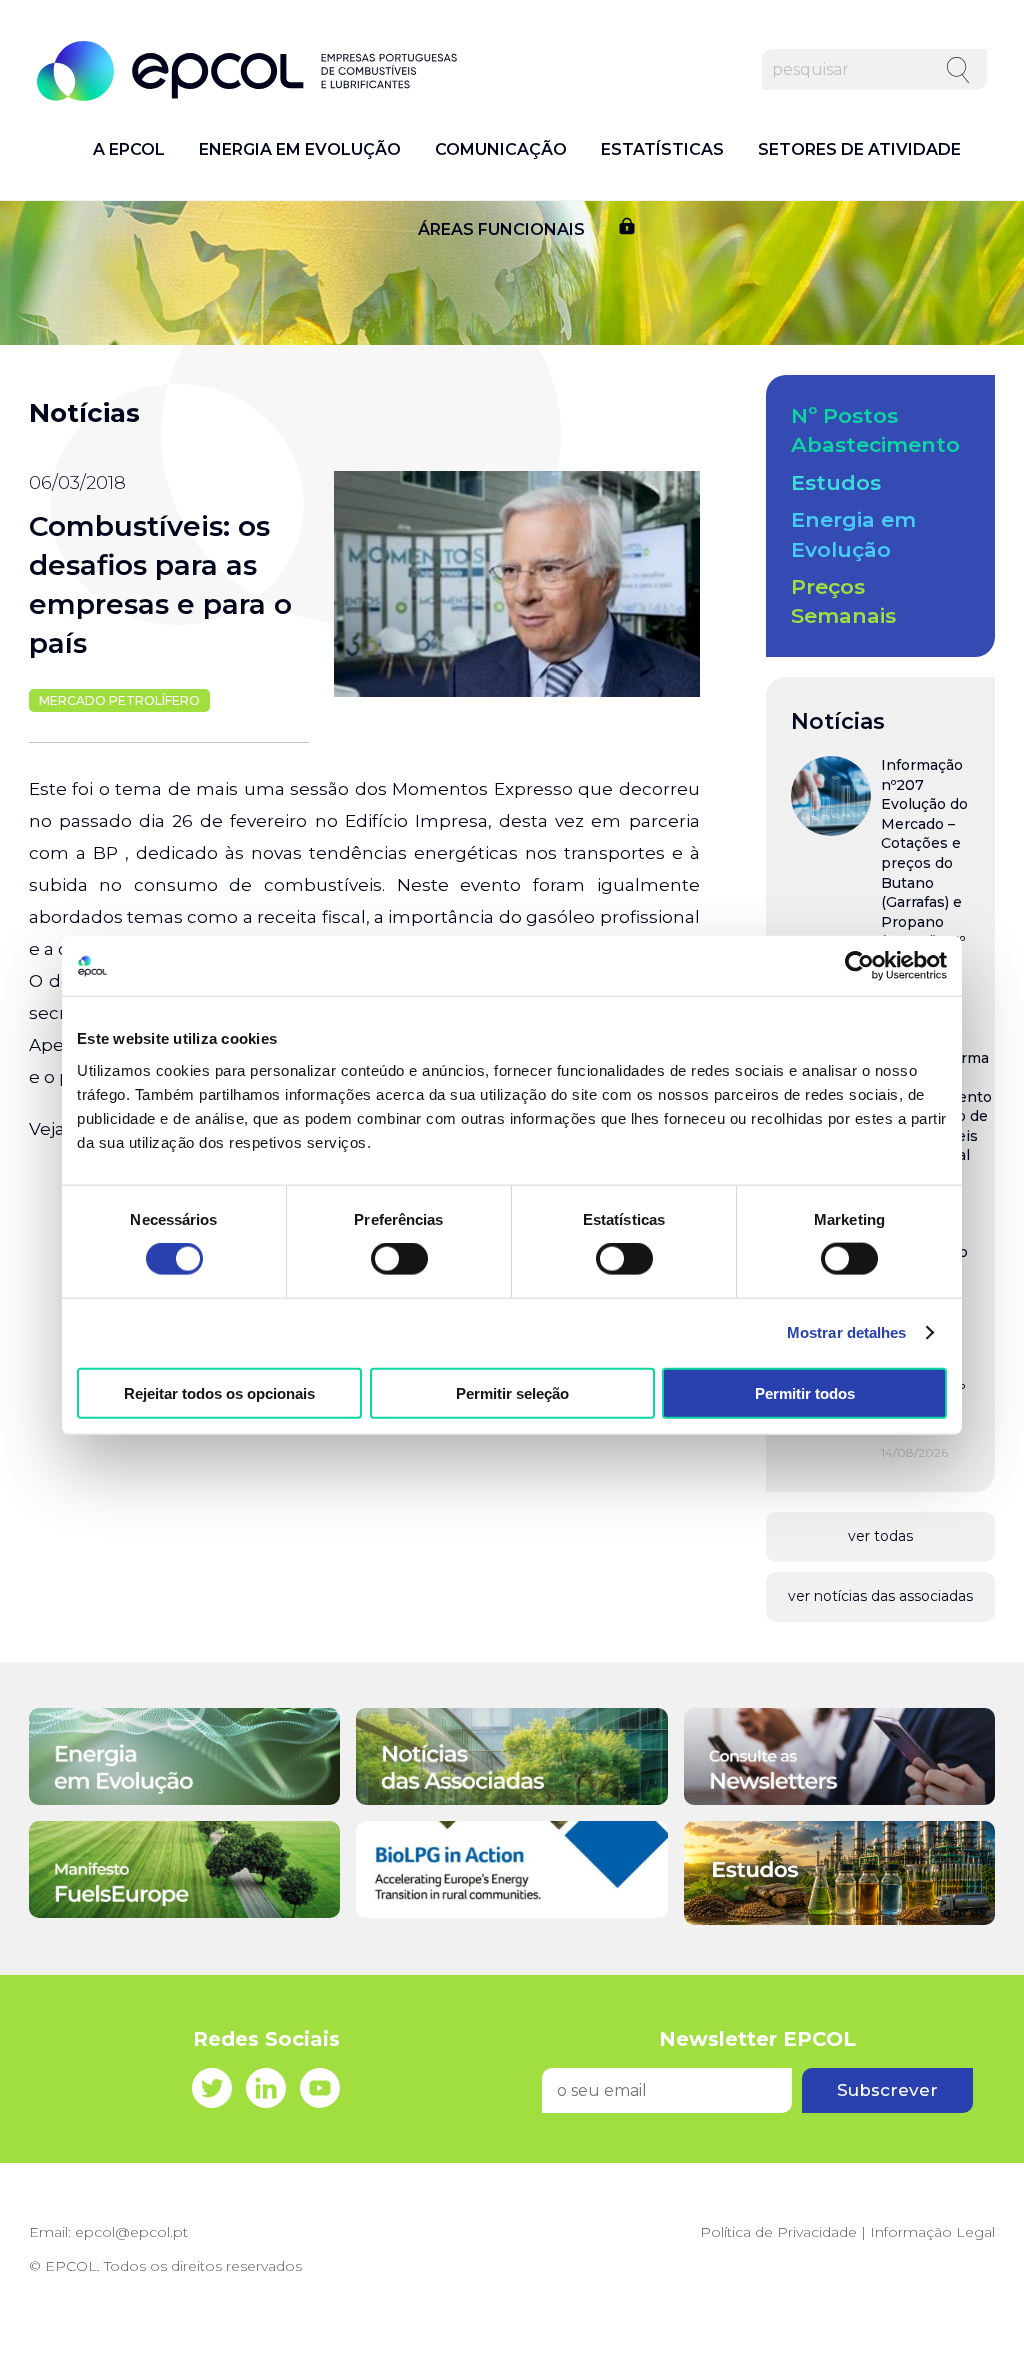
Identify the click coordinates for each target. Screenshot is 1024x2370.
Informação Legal (932, 2232)
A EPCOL (129, 150)
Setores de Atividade (859, 150)
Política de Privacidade (778, 2232)
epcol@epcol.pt (131, 2232)
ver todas (880, 1536)
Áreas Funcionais (501, 230)
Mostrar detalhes (847, 1332)
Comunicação (501, 150)
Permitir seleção (512, 1392)
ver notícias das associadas (880, 1596)
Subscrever (887, 2090)
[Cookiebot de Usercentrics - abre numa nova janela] (859, 966)
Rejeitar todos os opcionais (219, 1392)
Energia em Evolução (300, 150)
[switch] (399, 1259)
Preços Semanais (843, 601)
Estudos (836, 482)
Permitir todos (805, 1392)
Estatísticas (662, 150)
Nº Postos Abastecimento (875, 430)
